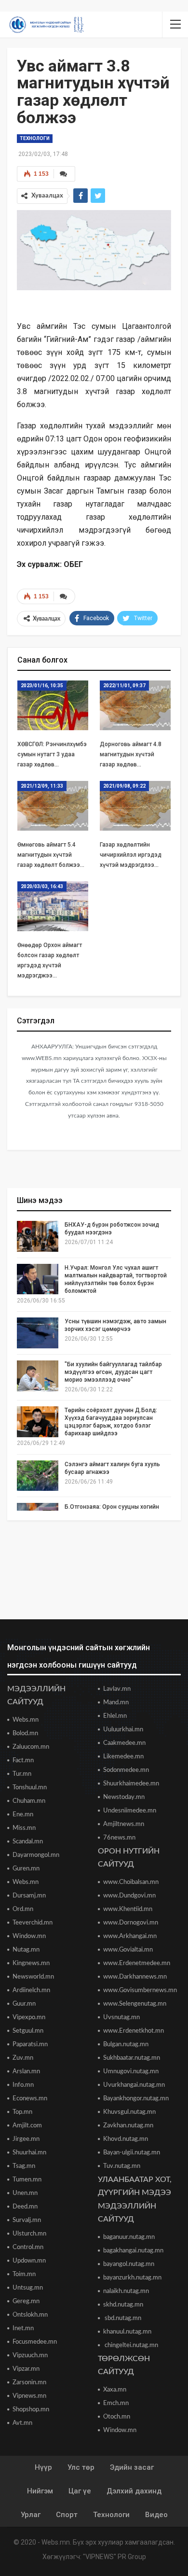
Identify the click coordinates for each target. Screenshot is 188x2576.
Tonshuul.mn (30, 1788)
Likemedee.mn (123, 1757)
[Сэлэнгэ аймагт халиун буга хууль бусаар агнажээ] (38, 1476)
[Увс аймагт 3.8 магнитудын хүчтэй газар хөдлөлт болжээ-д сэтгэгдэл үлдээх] (64, 596)
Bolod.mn (25, 1734)
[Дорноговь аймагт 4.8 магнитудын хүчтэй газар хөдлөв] (135, 705)
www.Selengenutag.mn (135, 2004)
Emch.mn (116, 2403)
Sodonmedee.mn (126, 1770)
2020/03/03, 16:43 (42, 886)
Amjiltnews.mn (124, 1824)
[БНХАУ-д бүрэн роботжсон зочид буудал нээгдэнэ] (38, 1236)
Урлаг (31, 2515)
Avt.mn (22, 2423)
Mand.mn (116, 1703)
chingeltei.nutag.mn (131, 2345)
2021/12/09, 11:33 (42, 786)
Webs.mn (26, 1720)
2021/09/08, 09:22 (124, 786)
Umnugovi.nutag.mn (131, 2072)
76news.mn (119, 1838)
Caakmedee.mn (124, 1743)
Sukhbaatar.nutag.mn (132, 2058)
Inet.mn (23, 2328)
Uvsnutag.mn (121, 2017)
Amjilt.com (27, 2126)
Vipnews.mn (29, 2396)
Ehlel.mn (115, 1716)
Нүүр (43, 2467)
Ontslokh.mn (30, 2315)
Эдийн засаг (132, 2467)
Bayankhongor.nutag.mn (136, 2099)
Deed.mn (25, 2207)
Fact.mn (23, 1761)
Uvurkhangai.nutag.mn (134, 2085)
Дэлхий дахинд (134, 2491)
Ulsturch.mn (29, 2234)
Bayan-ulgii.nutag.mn (132, 2153)
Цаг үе (80, 2491)
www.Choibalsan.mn (131, 1882)
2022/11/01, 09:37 (124, 686)
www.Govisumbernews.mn (140, 1990)
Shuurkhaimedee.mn (131, 1784)
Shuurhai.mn (29, 2153)
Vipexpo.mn (29, 2017)
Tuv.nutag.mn (122, 2166)
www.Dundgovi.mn (129, 1896)
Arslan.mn (26, 2072)
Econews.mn (30, 2099)
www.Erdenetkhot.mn (134, 2031)
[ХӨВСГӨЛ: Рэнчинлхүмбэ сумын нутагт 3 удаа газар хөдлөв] (53, 705)
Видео (156, 2515)
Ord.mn (23, 1909)
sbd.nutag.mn (122, 2318)
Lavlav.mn (117, 1689)
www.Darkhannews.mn (135, 1977)
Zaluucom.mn (31, 1747)
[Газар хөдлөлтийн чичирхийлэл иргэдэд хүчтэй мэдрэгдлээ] (135, 806)
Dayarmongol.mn (36, 1855)
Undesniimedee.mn (130, 1811)
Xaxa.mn (115, 2390)
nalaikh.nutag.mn (126, 2291)
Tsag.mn (24, 2166)
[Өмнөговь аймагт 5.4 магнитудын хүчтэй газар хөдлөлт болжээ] (53, 806)
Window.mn (29, 1936)
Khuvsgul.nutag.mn (129, 2112)
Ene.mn (23, 1815)
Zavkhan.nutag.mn (128, 2126)
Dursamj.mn (29, 1896)
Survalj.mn (27, 2220)
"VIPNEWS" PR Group (114, 2557)
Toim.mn (24, 2274)
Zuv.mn (23, 2058)
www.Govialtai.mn (128, 1950)
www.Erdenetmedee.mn (137, 1963)
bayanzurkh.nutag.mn (132, 2278)
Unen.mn (25, 2193)
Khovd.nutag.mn (126, 2139)
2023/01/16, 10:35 (42, 686)
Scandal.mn (28, 1842)
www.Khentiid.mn (128, 1909)
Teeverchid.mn (33, 1923)
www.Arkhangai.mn (130, 1936)
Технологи (35, 138)
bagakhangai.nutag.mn (133, 2251)
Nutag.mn (26, 1950)
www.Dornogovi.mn (131, 1923)
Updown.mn (29, 2261)
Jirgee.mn (26, 2139)
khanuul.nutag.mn (127, 2332)
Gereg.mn (26, 2301)
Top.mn (22, 2112)
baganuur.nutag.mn (129, 2237)
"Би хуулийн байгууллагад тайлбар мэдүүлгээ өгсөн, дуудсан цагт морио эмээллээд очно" (113, 1372)
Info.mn (23, 2085)
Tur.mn (22, 1774)
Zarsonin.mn (29, 2383)
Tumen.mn (27, 2180)
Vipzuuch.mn (30, 2356)
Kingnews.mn (31, 1963)
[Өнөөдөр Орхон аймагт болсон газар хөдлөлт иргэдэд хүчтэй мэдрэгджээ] (53, 906)
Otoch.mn (117, 2417)
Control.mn (28, 2247)
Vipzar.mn (26, 2369)
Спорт (67, 2515)
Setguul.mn (28, 2031)
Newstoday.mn (124, 1797)
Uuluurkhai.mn (123, 1730)
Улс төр (81, 2467)
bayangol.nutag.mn (129, 2264)
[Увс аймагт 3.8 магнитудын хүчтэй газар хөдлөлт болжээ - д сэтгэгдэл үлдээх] (64, 174)
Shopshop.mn (31, 2410)
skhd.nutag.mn (123, 2305)
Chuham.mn (29, 1801)
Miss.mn (24, 1828)
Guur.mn (24, 2004)
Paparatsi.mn (30, 2045)
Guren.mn (26, 1869)
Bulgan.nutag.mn (126, 2045)
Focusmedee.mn (35, 2342)
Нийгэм (40, 2491)
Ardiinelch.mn (31, 1990)
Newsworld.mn (33, 1977)
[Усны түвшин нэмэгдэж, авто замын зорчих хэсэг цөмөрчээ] (38, 1333)
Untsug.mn (28, 2288)
